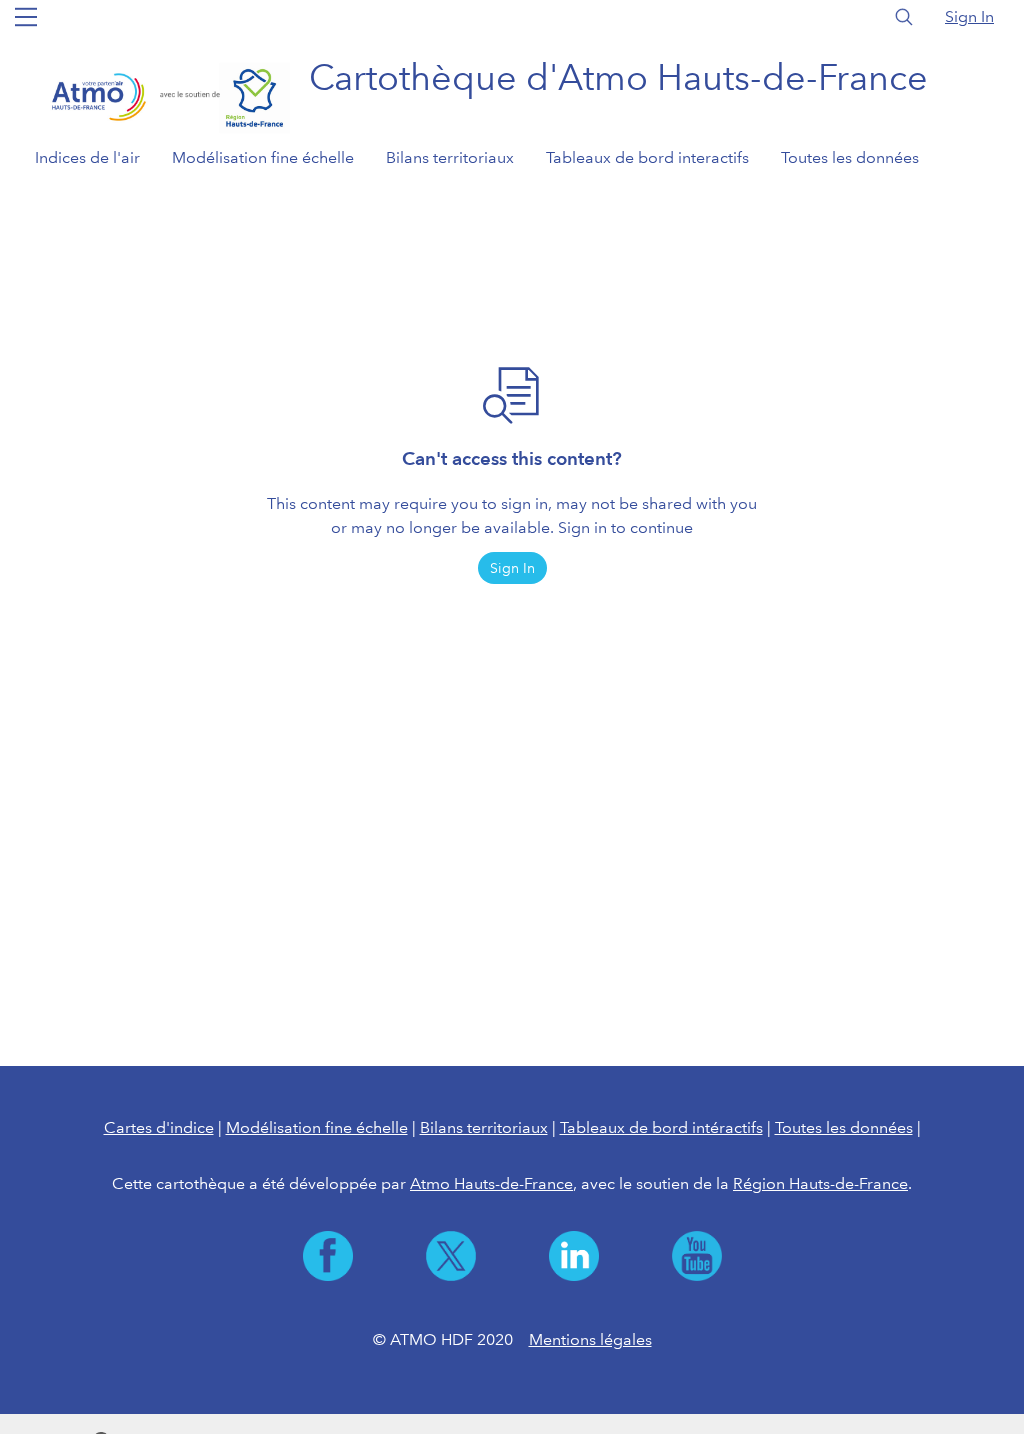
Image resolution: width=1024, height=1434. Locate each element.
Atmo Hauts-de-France (491, 1183)
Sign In (969, 16)
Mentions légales (590, 1339)
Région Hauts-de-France (820, 1183)
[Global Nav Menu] (26, 17)
